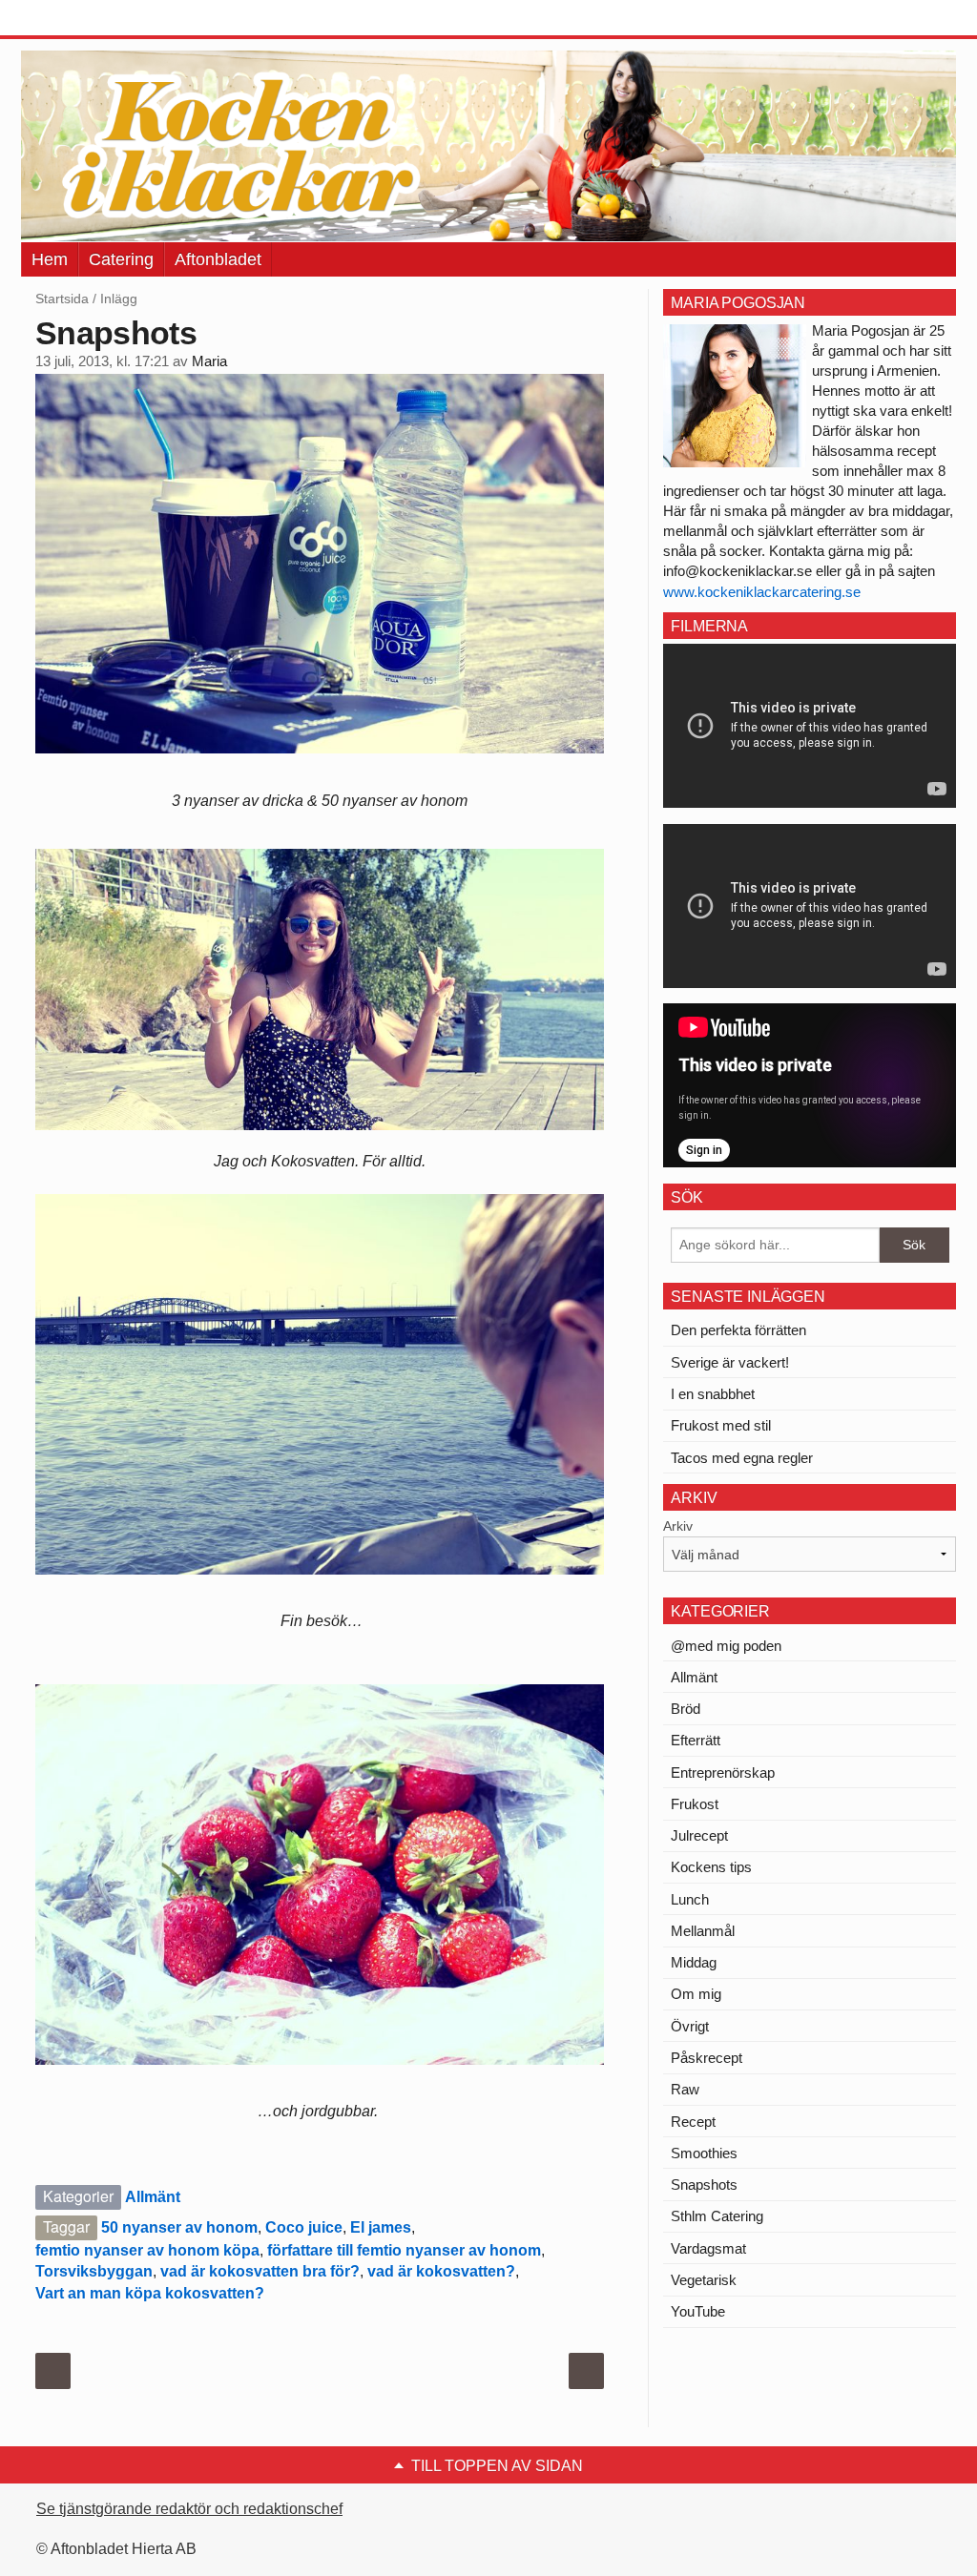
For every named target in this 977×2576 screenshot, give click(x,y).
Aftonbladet (218, 259)
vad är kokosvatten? (441, 2271)
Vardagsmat (708, 2248)
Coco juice (304, 2227)
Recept (693, 2122)
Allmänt (153, 2197)
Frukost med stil (721, 1425)
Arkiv (678, 1526)
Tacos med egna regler (742, 1458)
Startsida (62, 299)
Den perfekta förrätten (738, 1330)
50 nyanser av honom (179, 2227)
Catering (121, 259)
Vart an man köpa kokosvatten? (150, 2293)
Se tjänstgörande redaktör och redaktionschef (189, 2509)
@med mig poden (726, 1646)
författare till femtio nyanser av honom (404, 2250)
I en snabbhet (713, 1394)
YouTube (698, 2311)
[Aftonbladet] (93, 19)
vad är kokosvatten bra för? (260, 2271)
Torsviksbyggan (94, 2271)
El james (381, 2227)
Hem (50, 259)
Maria (209, 361)
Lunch (690, 1899)
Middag (694, 1962)
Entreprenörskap (723, 1772)
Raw (685, 2089)
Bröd (686, 1709)
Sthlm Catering (717, 2216)
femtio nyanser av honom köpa (147, 2250)
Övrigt (690, 2026)
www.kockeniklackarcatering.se (762, 592)
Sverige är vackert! (730, 1362)
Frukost (695, 1804)
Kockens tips (711, 1867)
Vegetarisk (704, 2280)
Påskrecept (707, 2058)
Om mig (696, 1994)
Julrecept (699, 1835)
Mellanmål (703, 1931)
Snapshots (704, 2184)
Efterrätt (696, 1740)
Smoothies (704, 2153)
